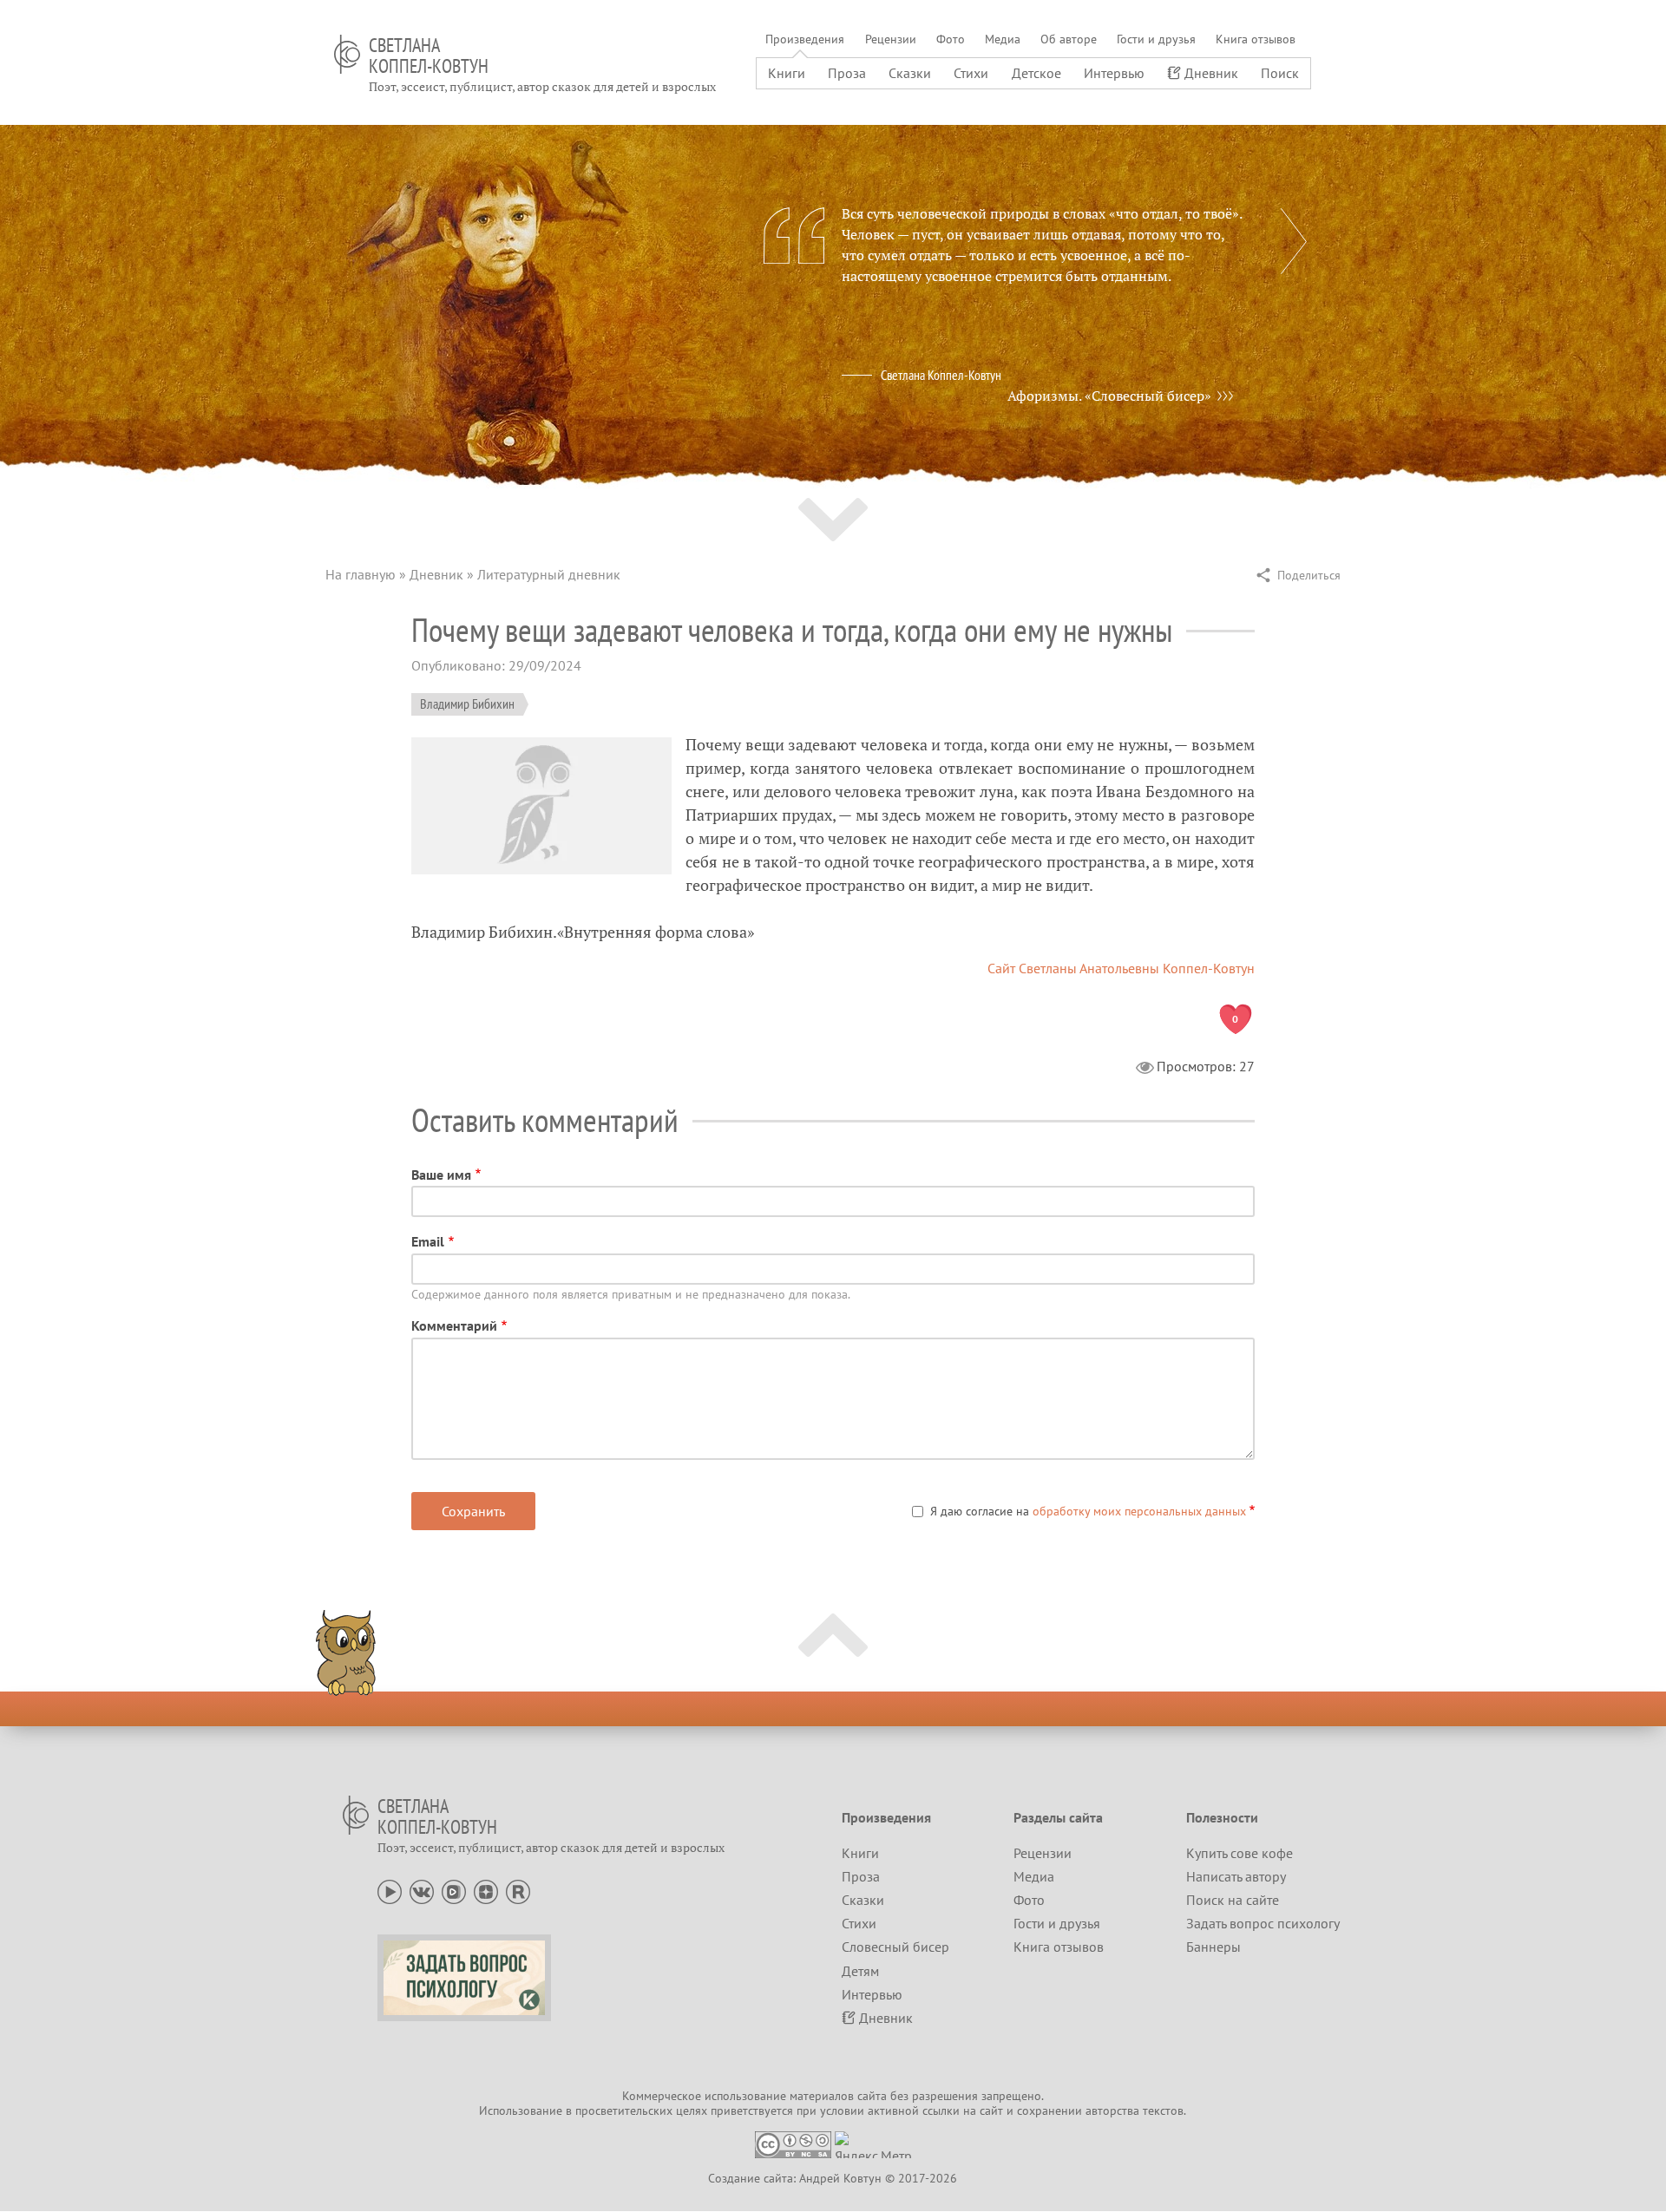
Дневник (1211, 73)
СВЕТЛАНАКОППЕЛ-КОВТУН (429, 56)
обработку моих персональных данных (1139, 1511)
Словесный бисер (895, 1947)
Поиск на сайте (1233, 1900)
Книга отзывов (1256, 39)
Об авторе (1069, 39)
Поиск (1280, 73)
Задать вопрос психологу (1263, 1923)
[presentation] (1294, 241)
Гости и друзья (1156, 39)
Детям (860, 1971)
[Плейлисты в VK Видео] (454, 1890)
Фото (951, 39)
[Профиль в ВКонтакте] (422, 1890)
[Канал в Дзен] (486, 1890)
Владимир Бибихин (467, 704)
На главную (361, 574)
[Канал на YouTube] (390, 1890)
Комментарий (454, 1325)
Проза (847, 73)
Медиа (1003, 39)
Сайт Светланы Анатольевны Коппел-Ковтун (1121, 968)
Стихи (971, 73)
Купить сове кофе (1240, 1853)
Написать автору (1236, 1876)
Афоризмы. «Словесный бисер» (1109, 396)
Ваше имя (441, 1175)
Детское (1036, 73)
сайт (991, 2111)
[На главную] (347, 54)
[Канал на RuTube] (518, 1890)
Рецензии (891, 39)
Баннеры (1213, 1947)
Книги (787, 73)
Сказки (910, 73)
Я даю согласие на (1088, 1511)
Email (428, 1241)
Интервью (1114, 73)
